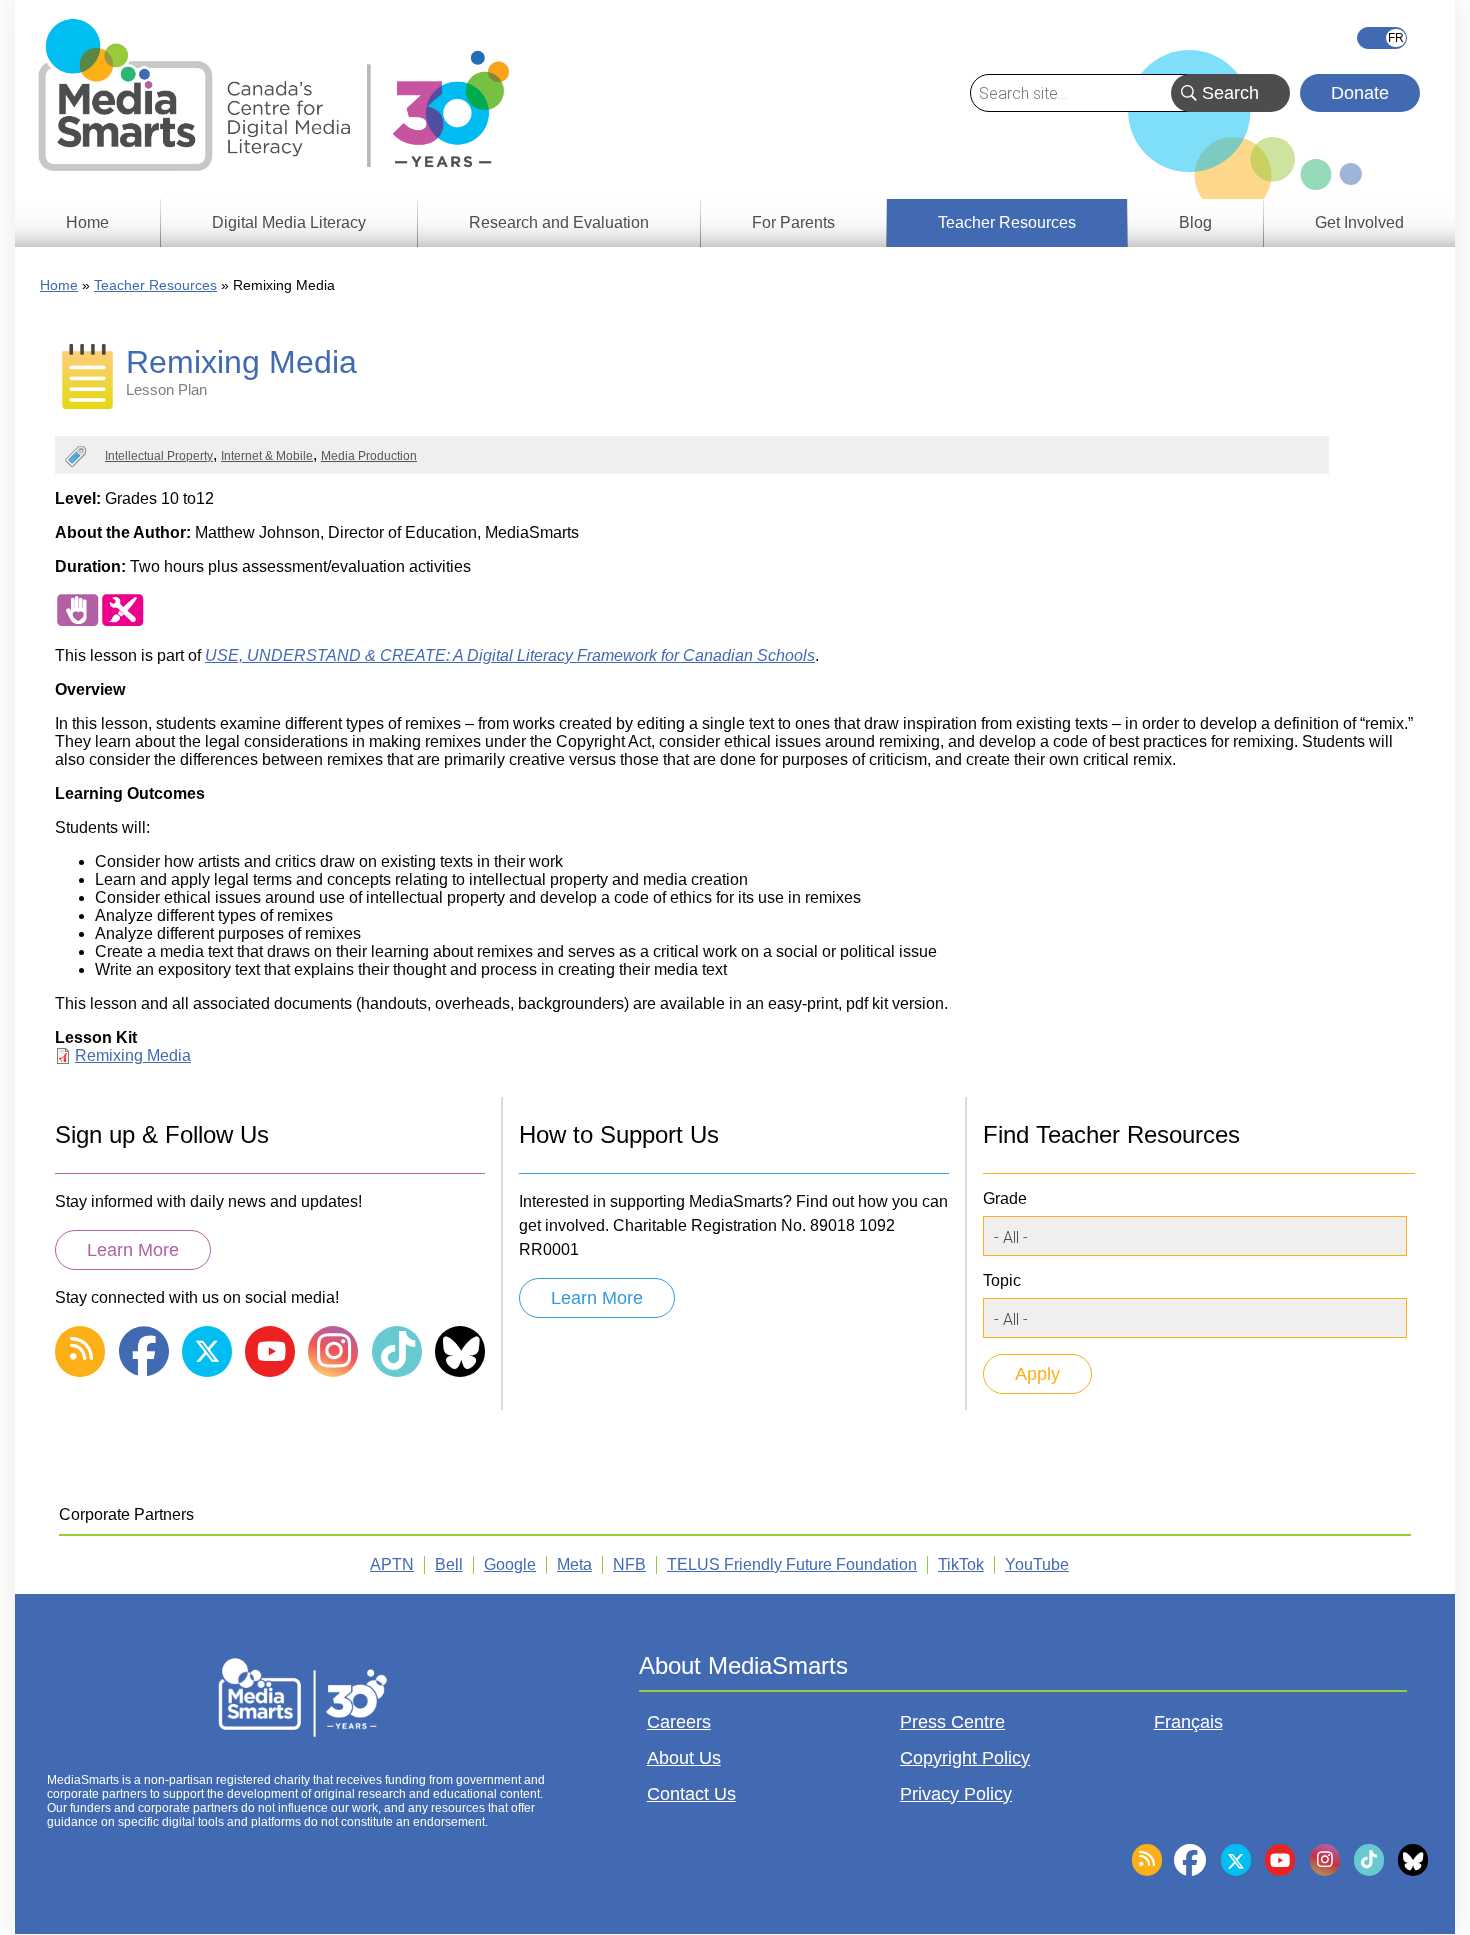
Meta (574, 1564)
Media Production (369, 456)
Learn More (133, 1250)
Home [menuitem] (87, 222)
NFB (629, 1564)
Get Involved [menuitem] (1359, 222)
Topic (1002, 1280)
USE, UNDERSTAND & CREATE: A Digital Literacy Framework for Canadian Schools (510, 655)
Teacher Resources (155, 285)
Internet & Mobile (267, 456)
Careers (679, 1722)
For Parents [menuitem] (793, 222)
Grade (1005, 1198)
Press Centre (952, 1722)
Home (59, 285)
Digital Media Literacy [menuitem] (289, 222)
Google (510, 1564)
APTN (392, 1564)
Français (1382, 38)
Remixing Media (133, 1055)
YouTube (1037, 1564)
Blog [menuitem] (1195, 222)
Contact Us (691, 1794)
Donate (1360, 93)
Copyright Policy (965, 1758)
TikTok (961, 1564)
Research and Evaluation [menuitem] (559, 222)
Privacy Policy (956, 1794)
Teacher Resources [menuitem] (1007, 222)
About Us (684, 1758)
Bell (449, 1564)
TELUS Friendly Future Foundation (792, 1564)
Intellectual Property (159, 456)
